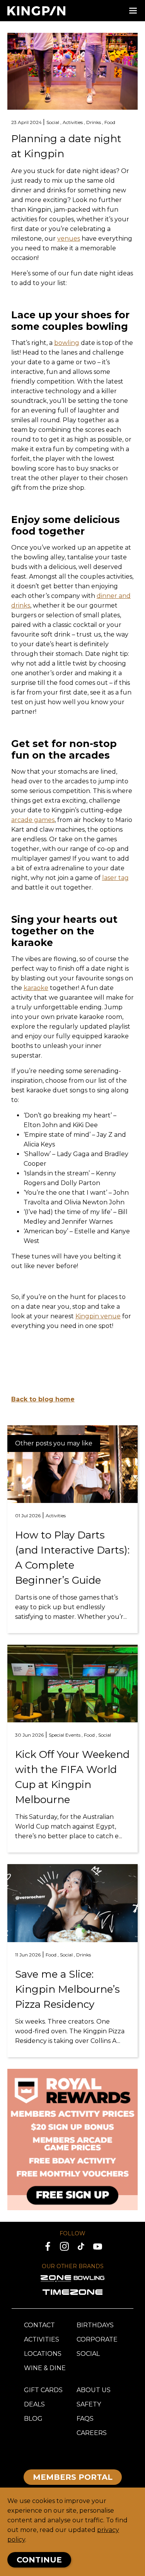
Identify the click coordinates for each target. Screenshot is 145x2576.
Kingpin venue (98, 1316)
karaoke (36, 988)
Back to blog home (43, 1399)
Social (105, 1735)
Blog (33, 2419)
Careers (92, 2433)
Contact (39, 2325)
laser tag (115, 878)
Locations (43, 2354)
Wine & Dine (45, 2368)
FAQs (85, 2419)
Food (110, 122)
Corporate (97, 2339)
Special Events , (66, 1735)
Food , (91, 1735)
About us (94, 2390)
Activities (56, 1516)
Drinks (84, 1955)
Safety (89, 2404)
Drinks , (95, 122)
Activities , (74, 122)
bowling (67, 343)
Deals (34, 2404)
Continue (39, 2560)
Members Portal (73, 2477)
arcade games (33, 820)
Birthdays (95, 2325)
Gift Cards (43, 2390)
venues (69, 239)
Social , (55, 122)
